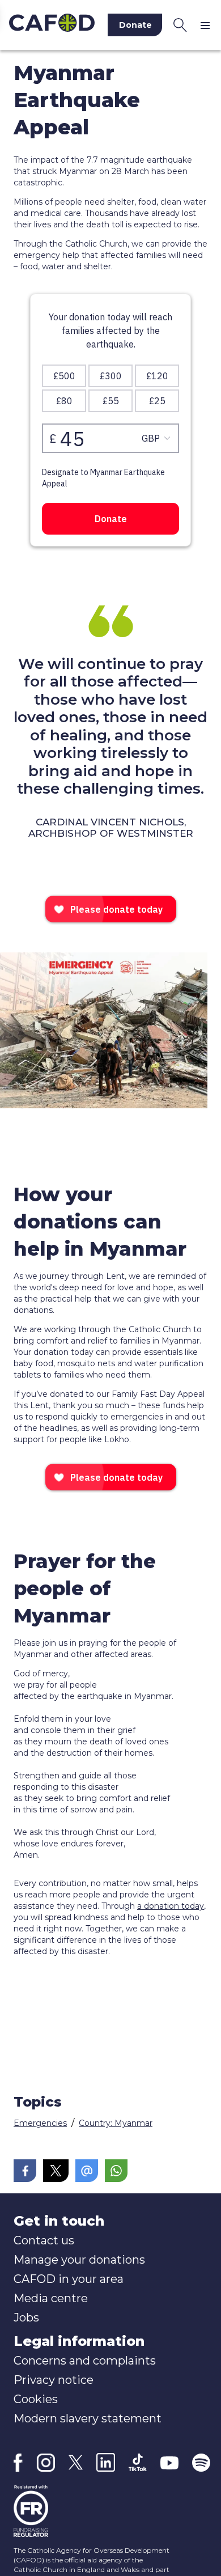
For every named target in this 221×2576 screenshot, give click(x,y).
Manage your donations (79, 2260)
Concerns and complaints (85, 2361)
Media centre (51, 2298)
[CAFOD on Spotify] (201, 2463)
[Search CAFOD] (180, 25)
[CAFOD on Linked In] (106, 2462)
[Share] (25, 2171)
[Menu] (207, 25)
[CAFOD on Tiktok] (138, 2462)
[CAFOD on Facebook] (18, 2463)
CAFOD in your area (69, 2279)
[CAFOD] (52, 25)
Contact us (44, 2240)
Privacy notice (54, 2380)
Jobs (26, 2317)
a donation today (171, 1906)
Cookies (36, 2399)
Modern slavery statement (88, 2418)
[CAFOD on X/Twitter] (76, 2462)
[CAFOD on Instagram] (46, 2463)
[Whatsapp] (116, 2171)
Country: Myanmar (116, 2123)
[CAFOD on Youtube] (169, 2463)
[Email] (87, 2171)
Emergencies (40, 2123)
